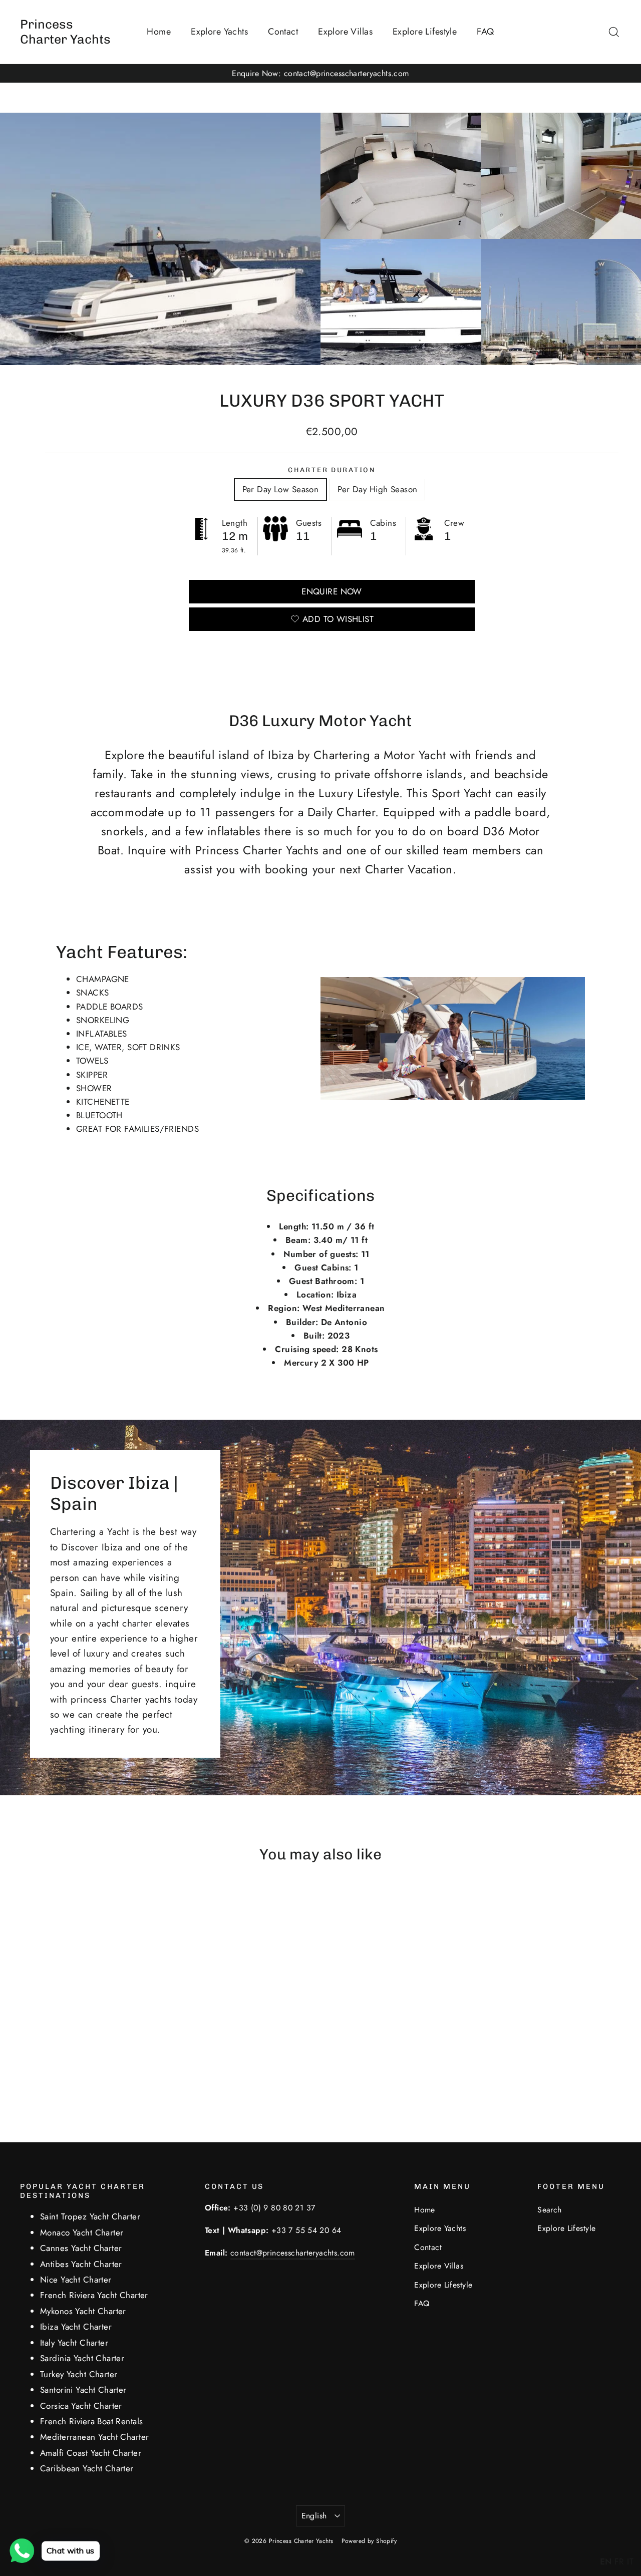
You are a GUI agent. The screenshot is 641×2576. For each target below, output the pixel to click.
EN (606, 2561)
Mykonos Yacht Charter (83, 2311)
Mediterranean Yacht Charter (94, 2437)
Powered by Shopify (369, 2541)
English (314, 2516)
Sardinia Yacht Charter (82, 2358)
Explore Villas (345, 32)
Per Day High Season (377, 489)
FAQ (485, 32)
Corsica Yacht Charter (81, 2406)
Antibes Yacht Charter (81, 2264)
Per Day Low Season (281, 489)
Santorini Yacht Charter (83, 2390)
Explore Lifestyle (425, 32)
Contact (283, 32)
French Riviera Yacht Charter (94, 2295)
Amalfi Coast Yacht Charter (91, 2453)
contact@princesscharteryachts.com (293, 2253)
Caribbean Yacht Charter (87, 2468)
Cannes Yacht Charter (81, 2248)
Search (550, 2210)
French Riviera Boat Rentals (91, 2421)
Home (159, 32)
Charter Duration (332, 470)
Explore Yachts (219, 32)
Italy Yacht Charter (74, 2343)
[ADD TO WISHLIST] (93, 1903)
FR (619, 2561)
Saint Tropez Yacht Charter (90, 2216)
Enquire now (332, 591)
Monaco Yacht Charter (82, 2232)
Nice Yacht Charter (76, 2280)
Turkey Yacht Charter (79, 2374)
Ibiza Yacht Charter (76, 2327)
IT (630, 2561)
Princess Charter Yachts (65, 32)
